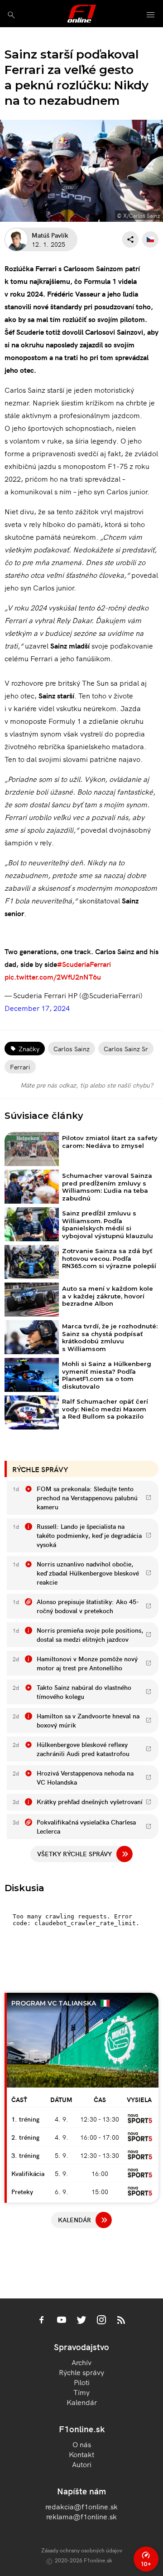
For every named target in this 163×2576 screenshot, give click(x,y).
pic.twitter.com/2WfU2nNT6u (53, 976)
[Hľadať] (11, 15)
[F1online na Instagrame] (101, 2321)
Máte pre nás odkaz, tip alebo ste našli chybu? (87, 1085)
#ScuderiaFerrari (84, 964)
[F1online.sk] (82, 14)
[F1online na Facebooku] (42, 2321)
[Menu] (151, 15)
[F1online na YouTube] (62, 2321)
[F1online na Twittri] (81, 2321)
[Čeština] (150, 239)
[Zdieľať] (130, 239)
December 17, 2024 (37, 1008)
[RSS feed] (121, 2321)
